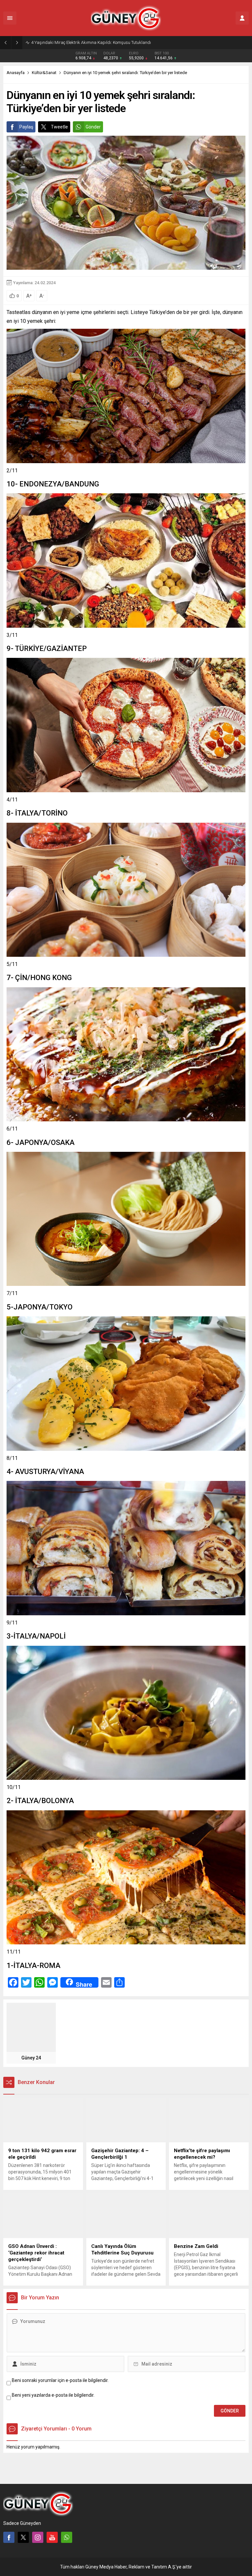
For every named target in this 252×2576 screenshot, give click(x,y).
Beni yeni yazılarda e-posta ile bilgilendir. (53, 2395)
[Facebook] (9, 2537)
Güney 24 (31, 2058)
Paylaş (26, 127)
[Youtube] (52, 2537)
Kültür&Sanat (44, 73)
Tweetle (59, 127)
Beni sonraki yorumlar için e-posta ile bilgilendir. (60, 2380)
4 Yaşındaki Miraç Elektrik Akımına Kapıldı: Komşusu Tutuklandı (91, 42)
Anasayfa (16, 73)
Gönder (93, 127)
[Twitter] (23, 2537)
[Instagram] (38, 2537)
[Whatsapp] (67, 2537)
